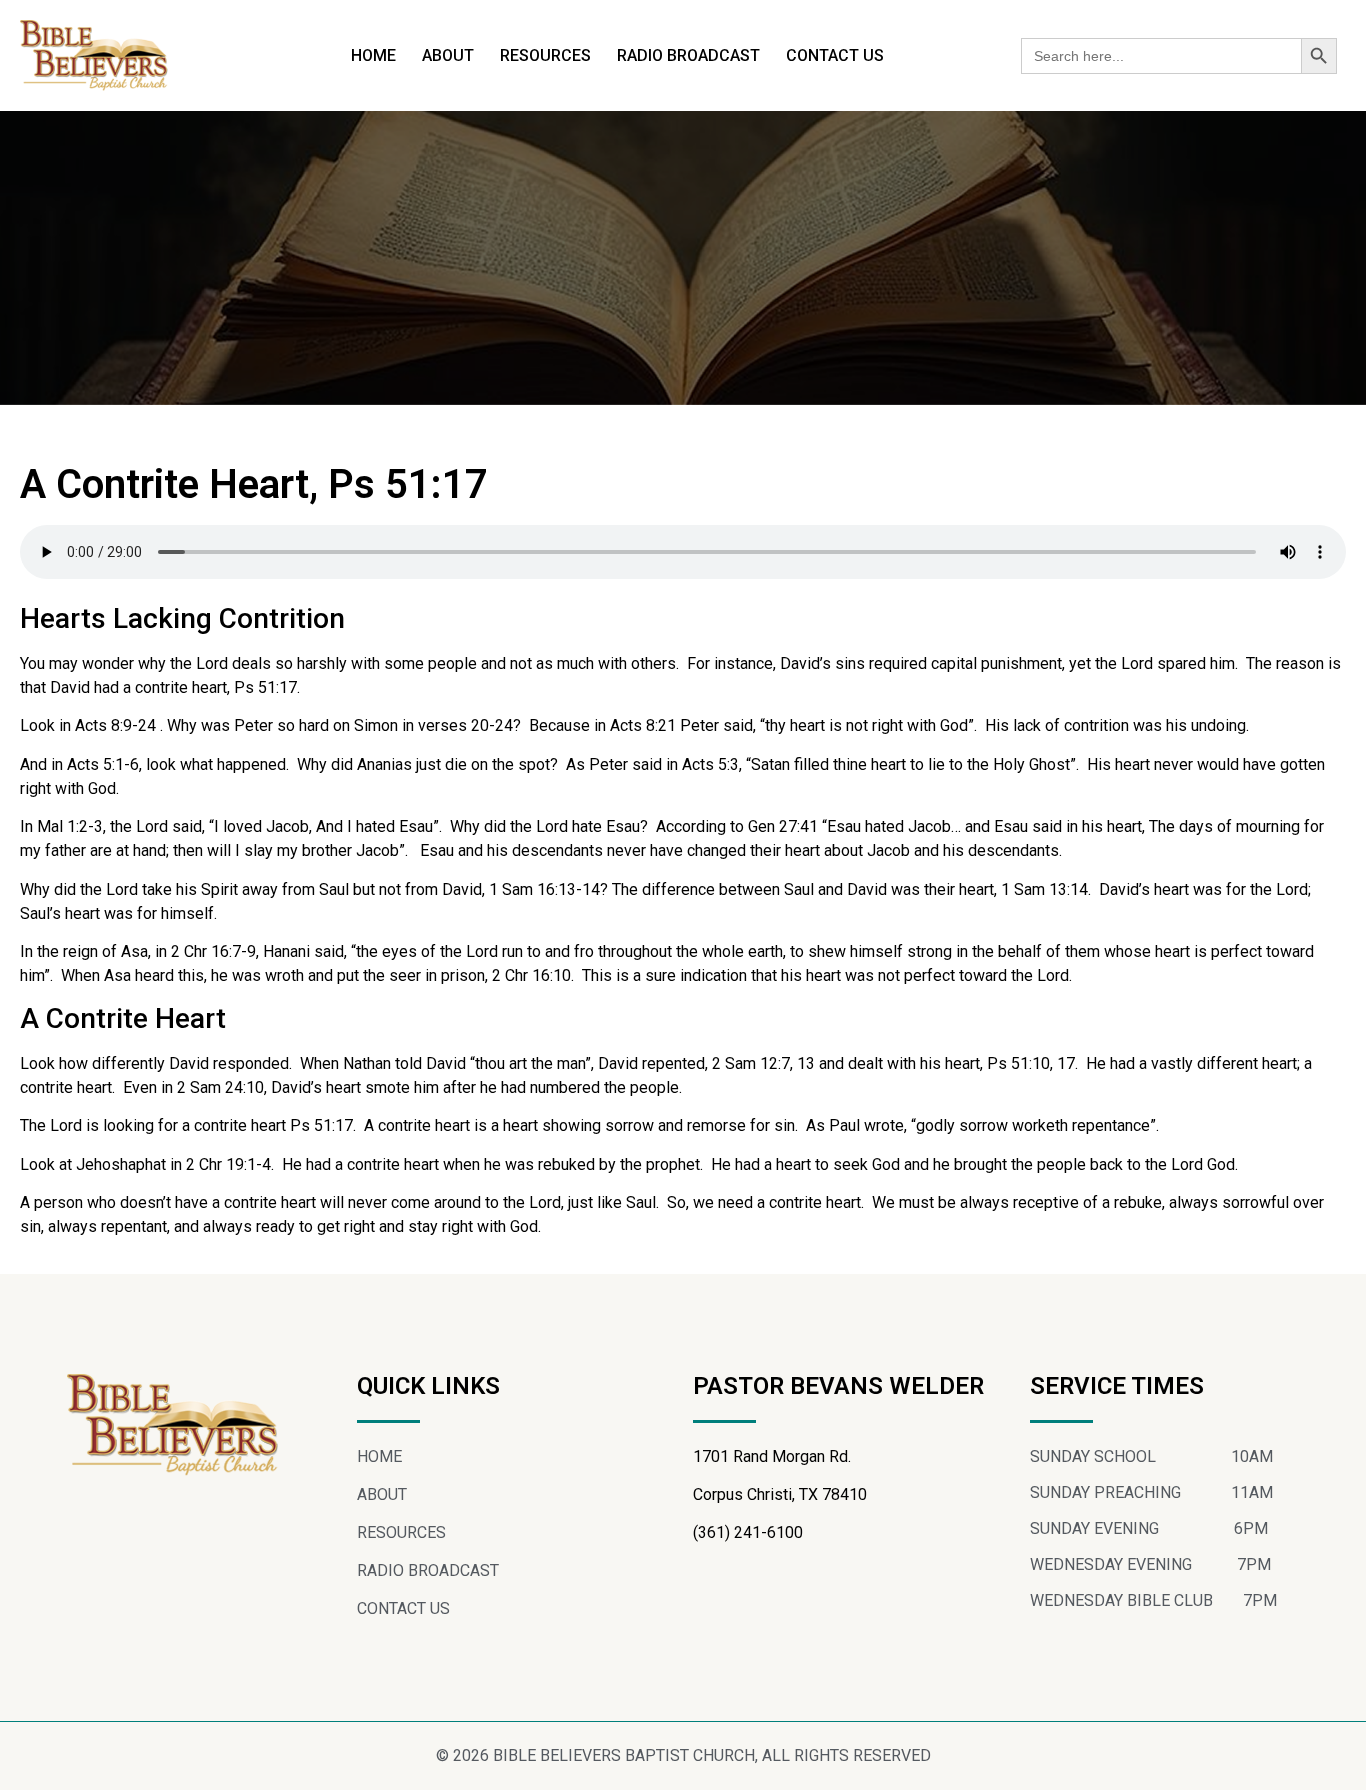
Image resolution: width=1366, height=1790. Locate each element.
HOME (373, 55)
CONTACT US (835, 55)
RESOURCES (545, 55)
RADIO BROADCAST (688, 55)
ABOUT (448, 55)
